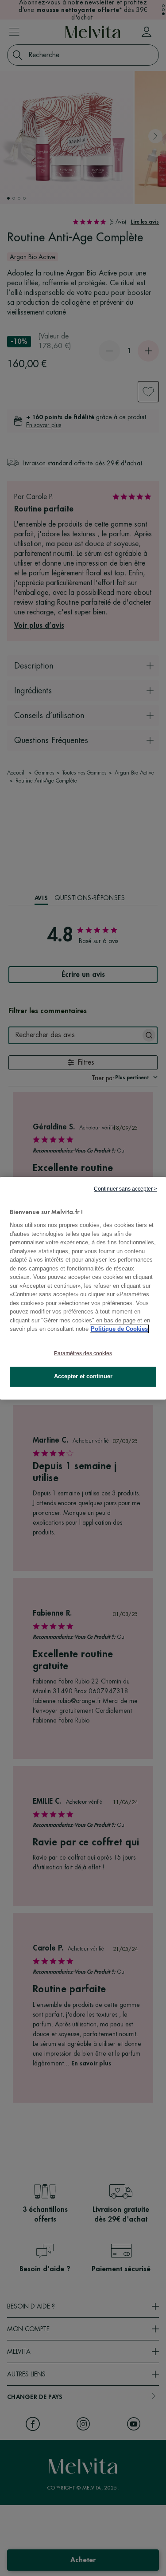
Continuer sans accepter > (125, 1188)
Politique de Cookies (119, 1329)
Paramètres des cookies (83, 1353)
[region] (83, 1288)
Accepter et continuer (83, 1376)
